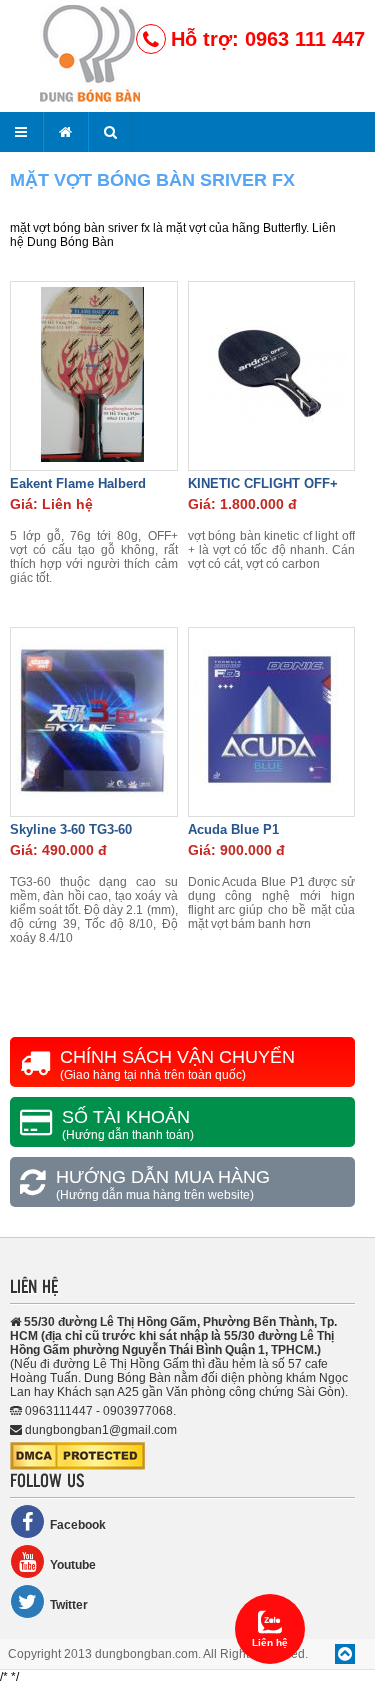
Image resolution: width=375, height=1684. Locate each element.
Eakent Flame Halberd (78, 483)
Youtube (73, 1565)
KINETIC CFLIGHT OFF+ (263, 483)
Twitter (69, 1605)
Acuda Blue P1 (233, 829)
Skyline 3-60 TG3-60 (71, 829)
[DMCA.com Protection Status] (77, 1466)
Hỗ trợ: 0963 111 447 (268, 39)
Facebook (78, 1525)
